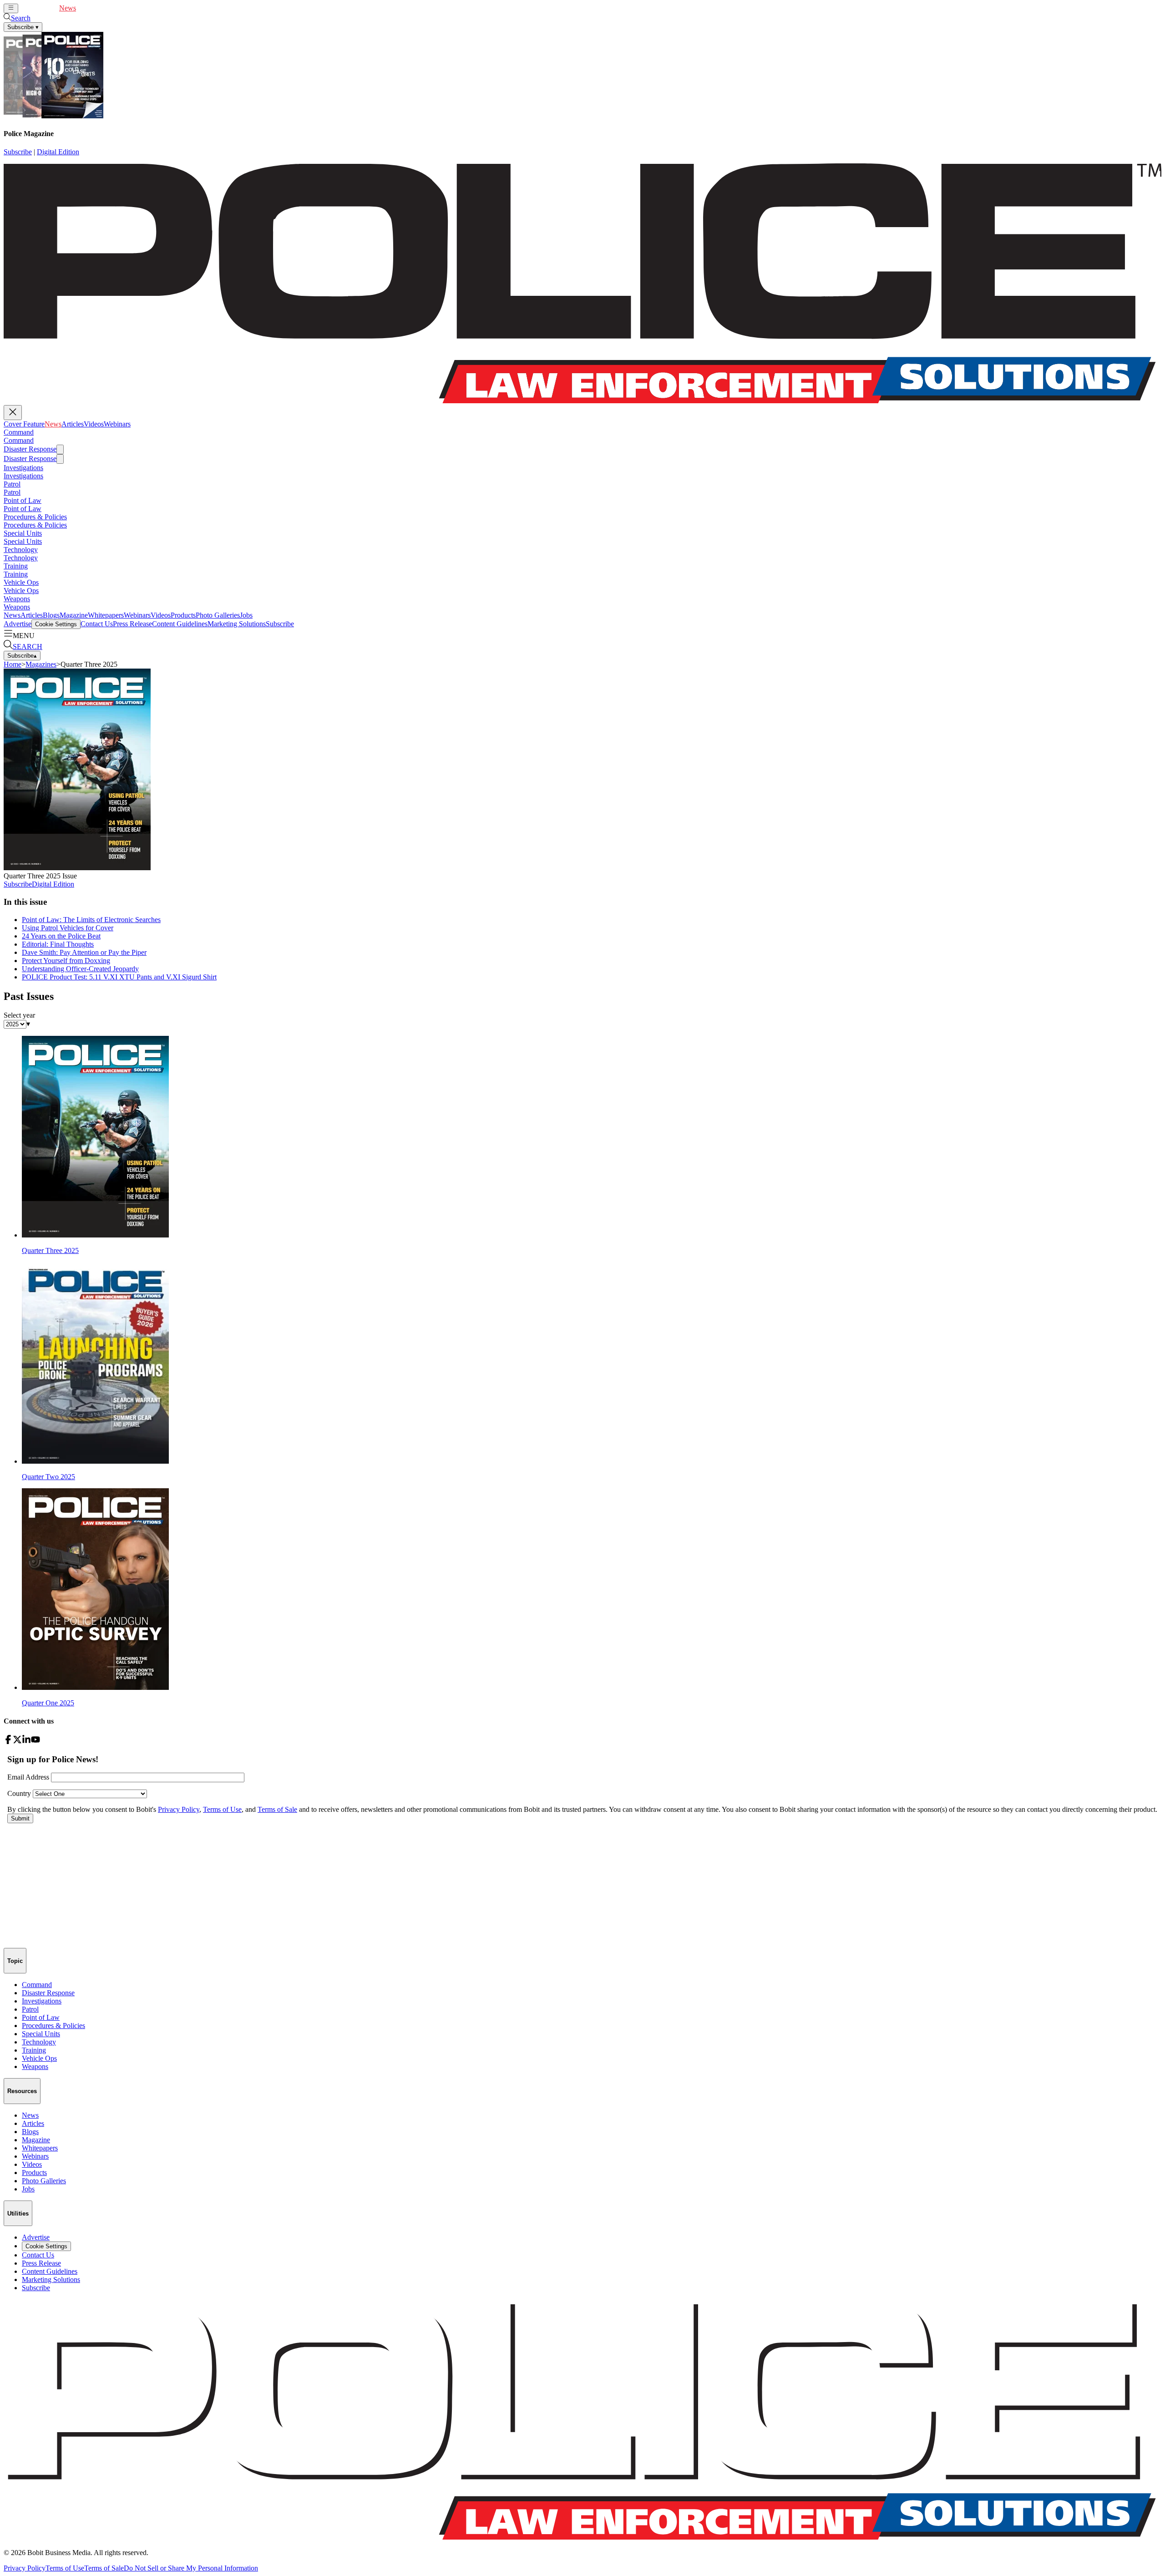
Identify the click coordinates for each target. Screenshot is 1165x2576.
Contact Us (97, 624)
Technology (21, 550)
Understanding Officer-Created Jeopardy (80, 969)
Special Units (23, 533)
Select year (19, 1015)
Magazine (74, 615)
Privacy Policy (25, 2568)
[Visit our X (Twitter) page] (17, 1742)
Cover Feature (39, 8)
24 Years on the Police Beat (61, 936)
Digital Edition (58, 152)
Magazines (41, 664)
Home (13, 664)
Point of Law (23, 500)
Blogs (51, 615)
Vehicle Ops (21, 582)
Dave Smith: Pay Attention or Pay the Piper (84, 952)
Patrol (12, 484)
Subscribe (18, 152)
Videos (108, 8)
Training (16, 566)
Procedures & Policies (35, 517)
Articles (87, 8)
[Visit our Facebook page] (8, 1742)
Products (183, 615)
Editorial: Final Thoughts (58, 944)
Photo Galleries (218, 615)
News (68, 8)
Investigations (23, 468)
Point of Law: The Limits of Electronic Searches (91, 920)
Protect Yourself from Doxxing (66, 961)
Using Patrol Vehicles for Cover (68, 928)
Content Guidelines (180, 624)
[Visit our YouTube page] (35, 1742)
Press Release (132, 624)
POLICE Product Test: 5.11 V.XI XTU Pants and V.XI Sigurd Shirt (119, 977)
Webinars (132, 8)
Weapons (17, 599)
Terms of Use (65, 2568)
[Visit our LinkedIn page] (26, 1742)
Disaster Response (30, 449)
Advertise (18, 624)
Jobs (246, 615)
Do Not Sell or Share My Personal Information (191, 2568)
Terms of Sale (104, 2568)
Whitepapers (106, 615)
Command (19, 432)
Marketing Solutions (237, 624)
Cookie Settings (56, 624)
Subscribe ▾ (23, 27)
